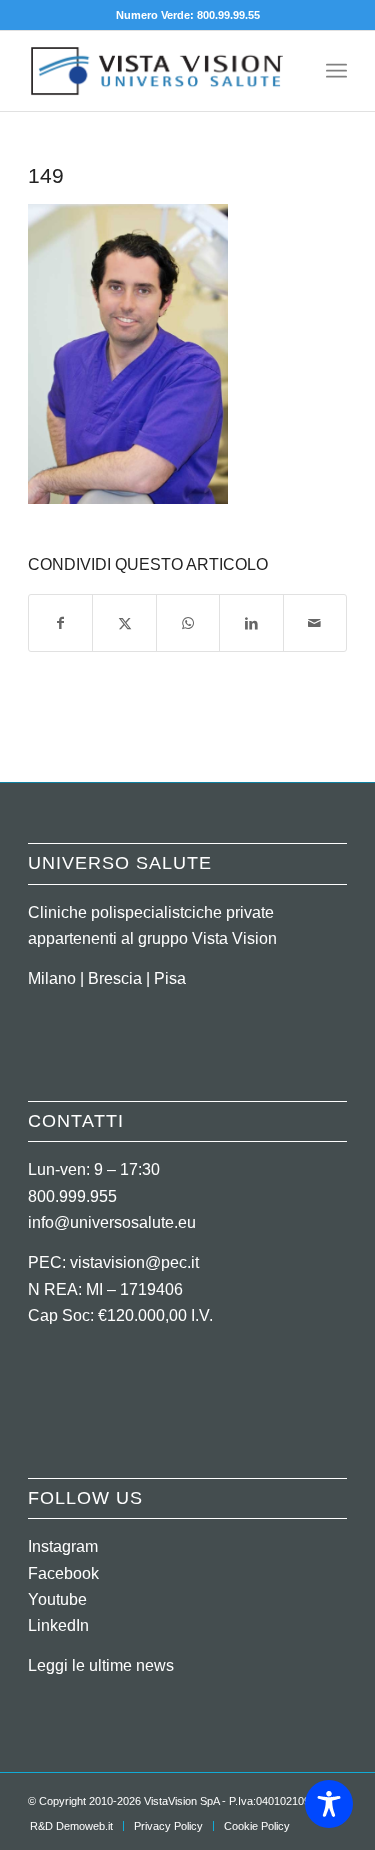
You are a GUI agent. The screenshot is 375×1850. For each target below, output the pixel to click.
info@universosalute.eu (112, 1222)
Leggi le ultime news (101, 1665)
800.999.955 (72, 1196)
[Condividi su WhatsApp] (188, 623)
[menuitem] (336, 71)
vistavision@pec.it (134, 1262)
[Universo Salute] (155, 71)
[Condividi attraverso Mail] (315, 623)
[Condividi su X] (124, 623)
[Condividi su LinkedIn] (251, 623)
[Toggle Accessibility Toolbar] (329, 1804)
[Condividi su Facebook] (60, 623)
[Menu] (336, 71)
